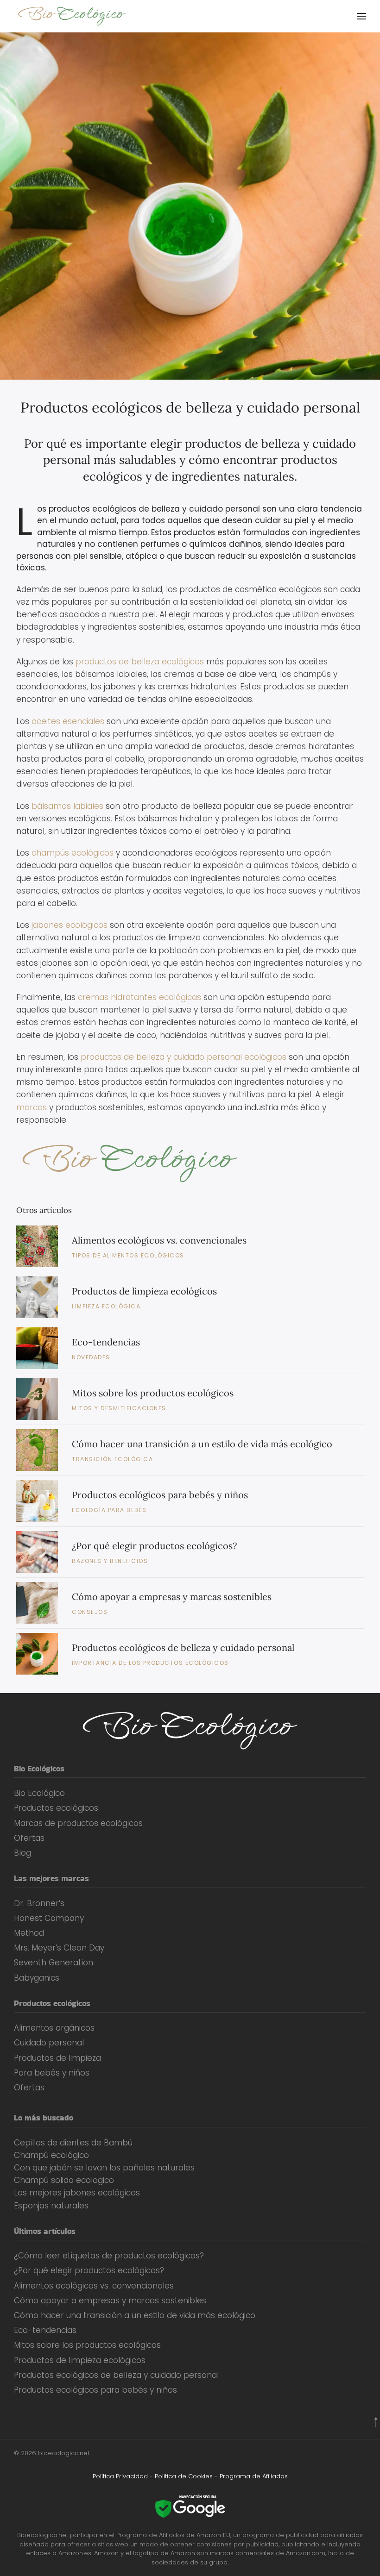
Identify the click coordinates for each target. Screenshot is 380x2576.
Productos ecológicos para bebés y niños (160, 1495)
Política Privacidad (120, 2476)
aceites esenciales (68, 721)
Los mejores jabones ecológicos (77, 2193)
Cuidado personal (49, 2043)
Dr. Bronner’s (39, 1903)
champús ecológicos (73, 853)
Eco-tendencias (106, 1342)
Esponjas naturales (51, 2206)
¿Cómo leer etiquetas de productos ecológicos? (109, 2256)
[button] (361, 16)
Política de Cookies (184, 2476)
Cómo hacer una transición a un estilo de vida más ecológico (202, 1444)
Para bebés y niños (52, 2073)
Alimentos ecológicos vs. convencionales (159, 1240)
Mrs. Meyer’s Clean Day (59, 1948)
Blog (22, 1853)
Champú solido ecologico (64, 2180)
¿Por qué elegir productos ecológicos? (154, 1546)
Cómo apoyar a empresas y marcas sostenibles (172, 1597)
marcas (32, 1107)
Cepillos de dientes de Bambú (73, 2143)
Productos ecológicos (56, 1808)
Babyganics (37, 1978)
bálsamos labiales (67, 806)
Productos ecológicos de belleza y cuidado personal (190, 407)
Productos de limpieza (57, 2058)
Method (29, 1933)
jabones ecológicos (70, 925)
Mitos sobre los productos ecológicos (153, 1393)
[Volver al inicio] (74, 16)
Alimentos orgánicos (54, 2028)
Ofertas (29, 1838)
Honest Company (49, 1918)
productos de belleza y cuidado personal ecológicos (184, 1057)
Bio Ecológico (39, 1793)
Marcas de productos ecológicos (78, 1823)
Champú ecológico (51, 2155)
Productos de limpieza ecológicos (144, 1291)
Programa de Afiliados (254, 2476)
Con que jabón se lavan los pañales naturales (104, 2168)
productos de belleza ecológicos (140, 662)
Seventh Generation (54, 1963)
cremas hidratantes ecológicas (139, 997)
